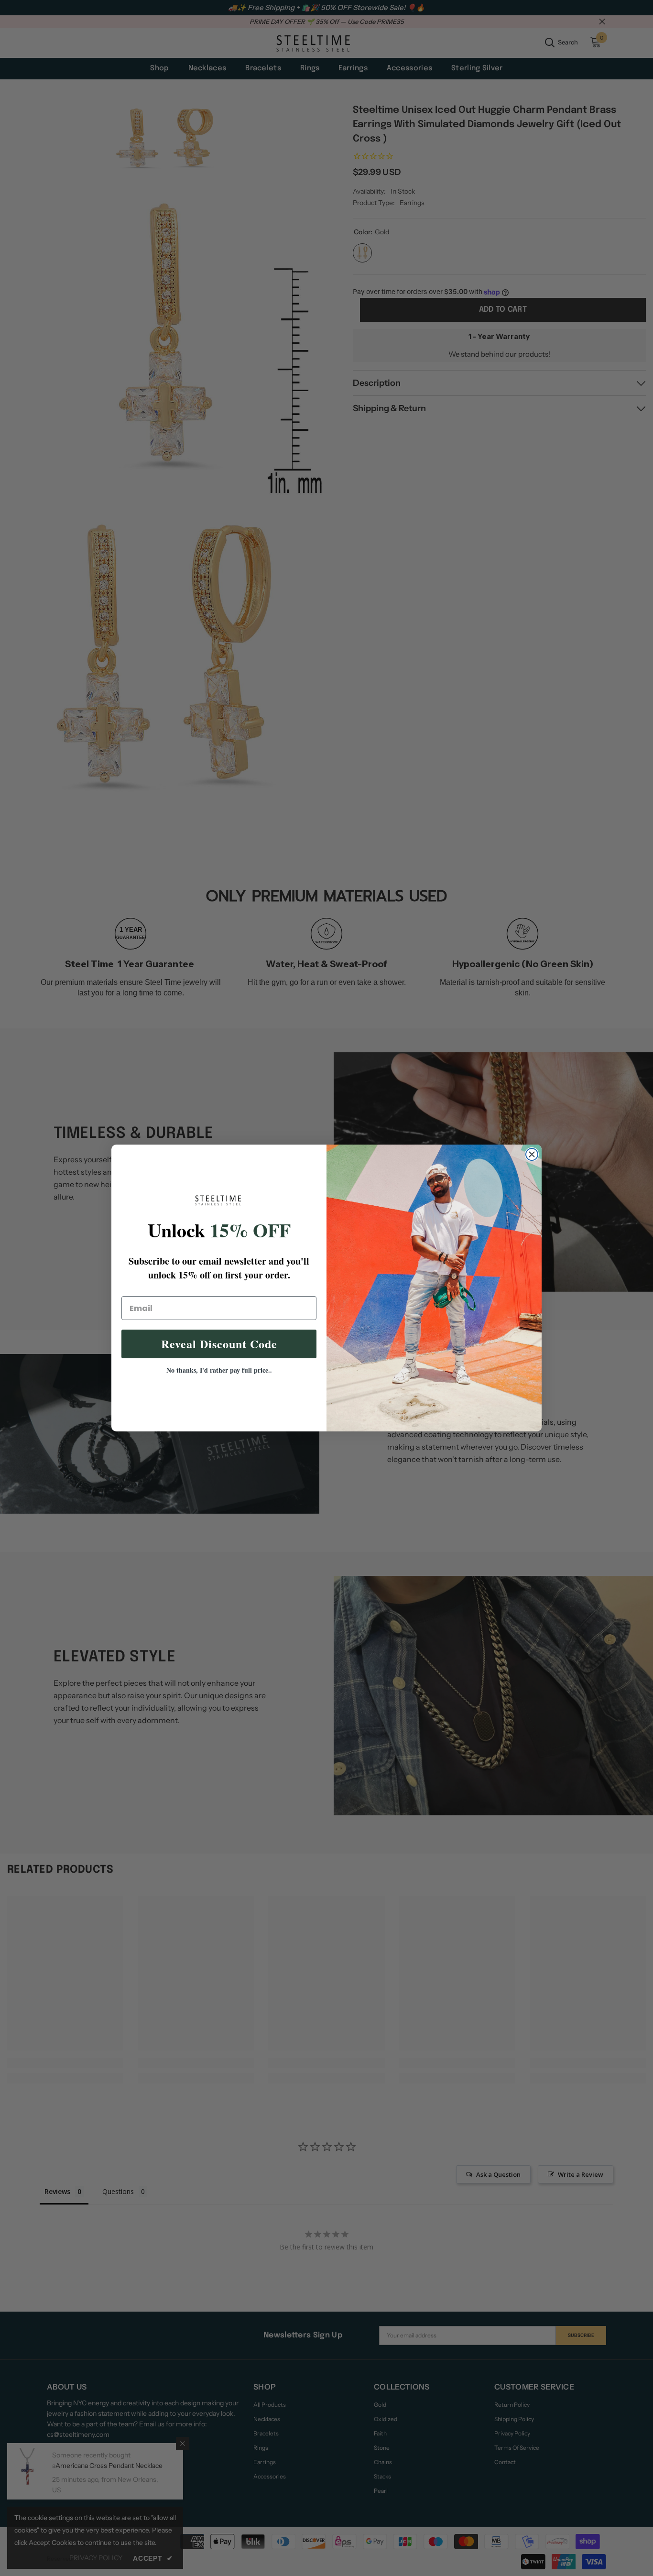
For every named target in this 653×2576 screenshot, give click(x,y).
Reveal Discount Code (219, 1344)
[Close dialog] (532, 1154)
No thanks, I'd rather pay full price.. (219, 1370)
